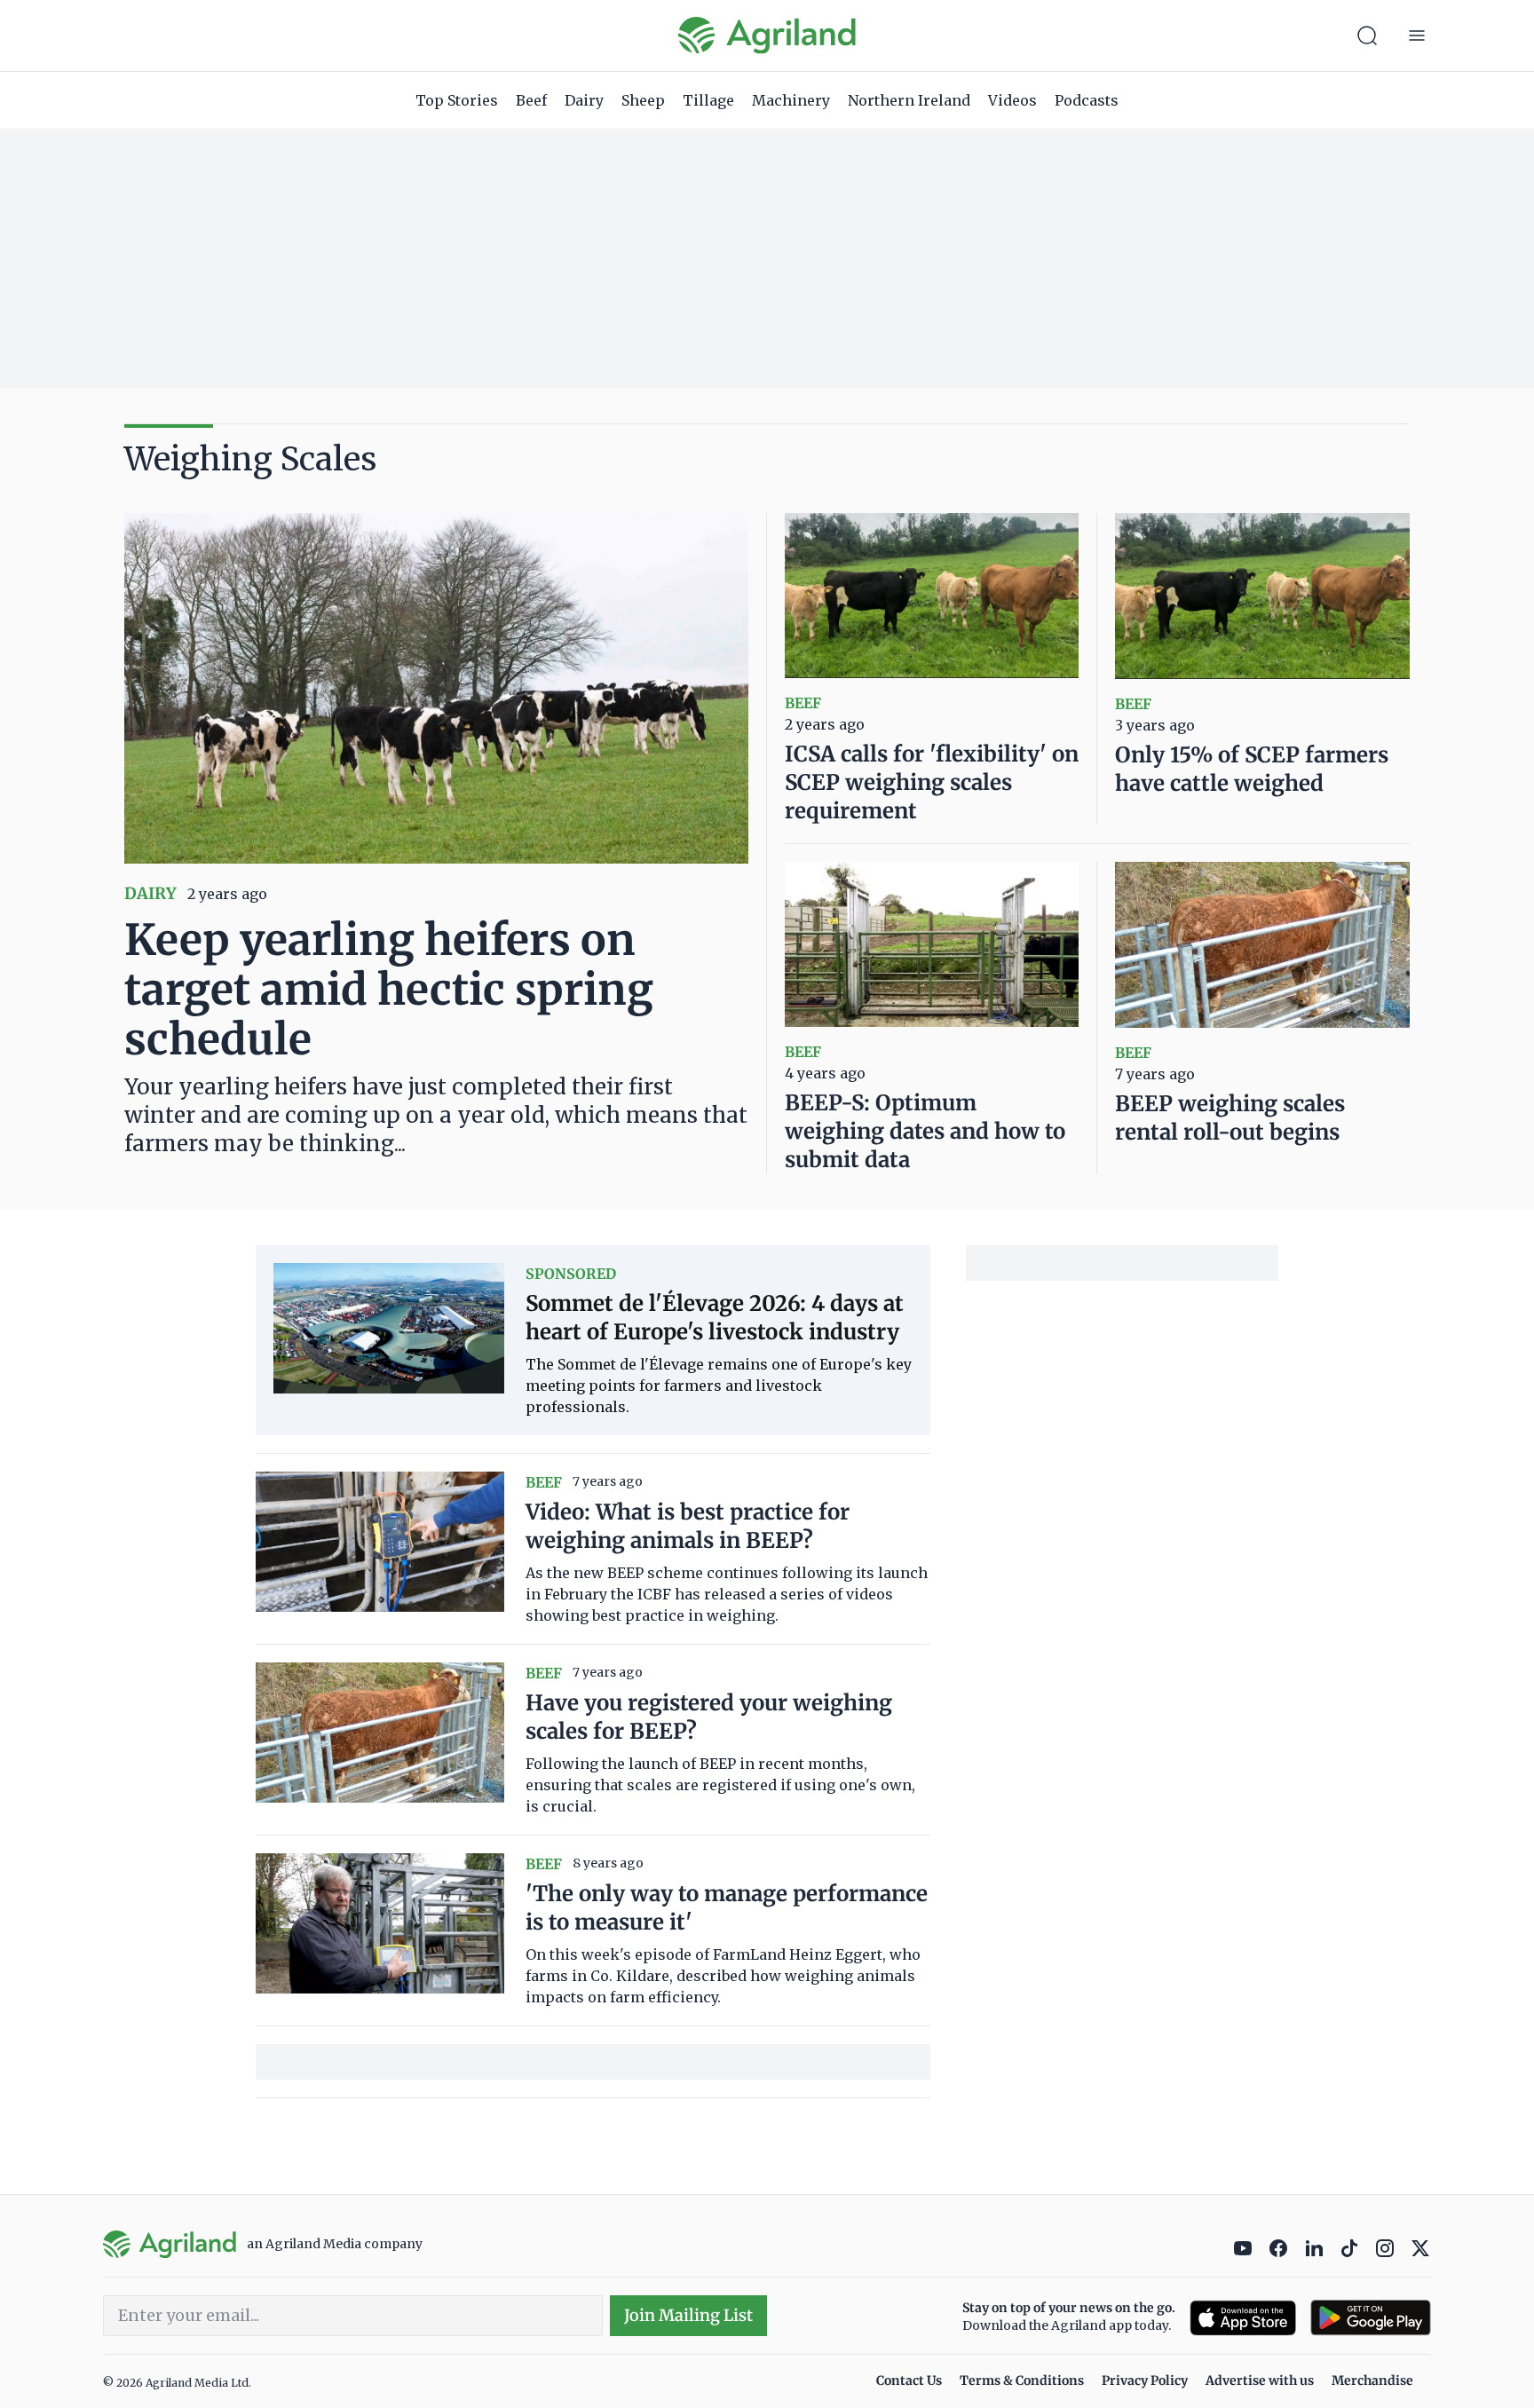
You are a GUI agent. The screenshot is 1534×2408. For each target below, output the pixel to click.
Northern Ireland (909, 100)
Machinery (791, 100)
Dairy (584, 100)
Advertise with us (1260, 2380)
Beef (531, 100)
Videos (1012, 100)
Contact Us (909, 2380)
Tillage (708, 100)
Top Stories (457, 100)
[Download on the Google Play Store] (1371, 2318)
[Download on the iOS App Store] (1243, 2318)
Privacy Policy (1145, 2380)
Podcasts (1087, 100)
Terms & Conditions (1022, 2380)
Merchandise (1372, 2380)
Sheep (643, 100)
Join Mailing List (688, 2315)
